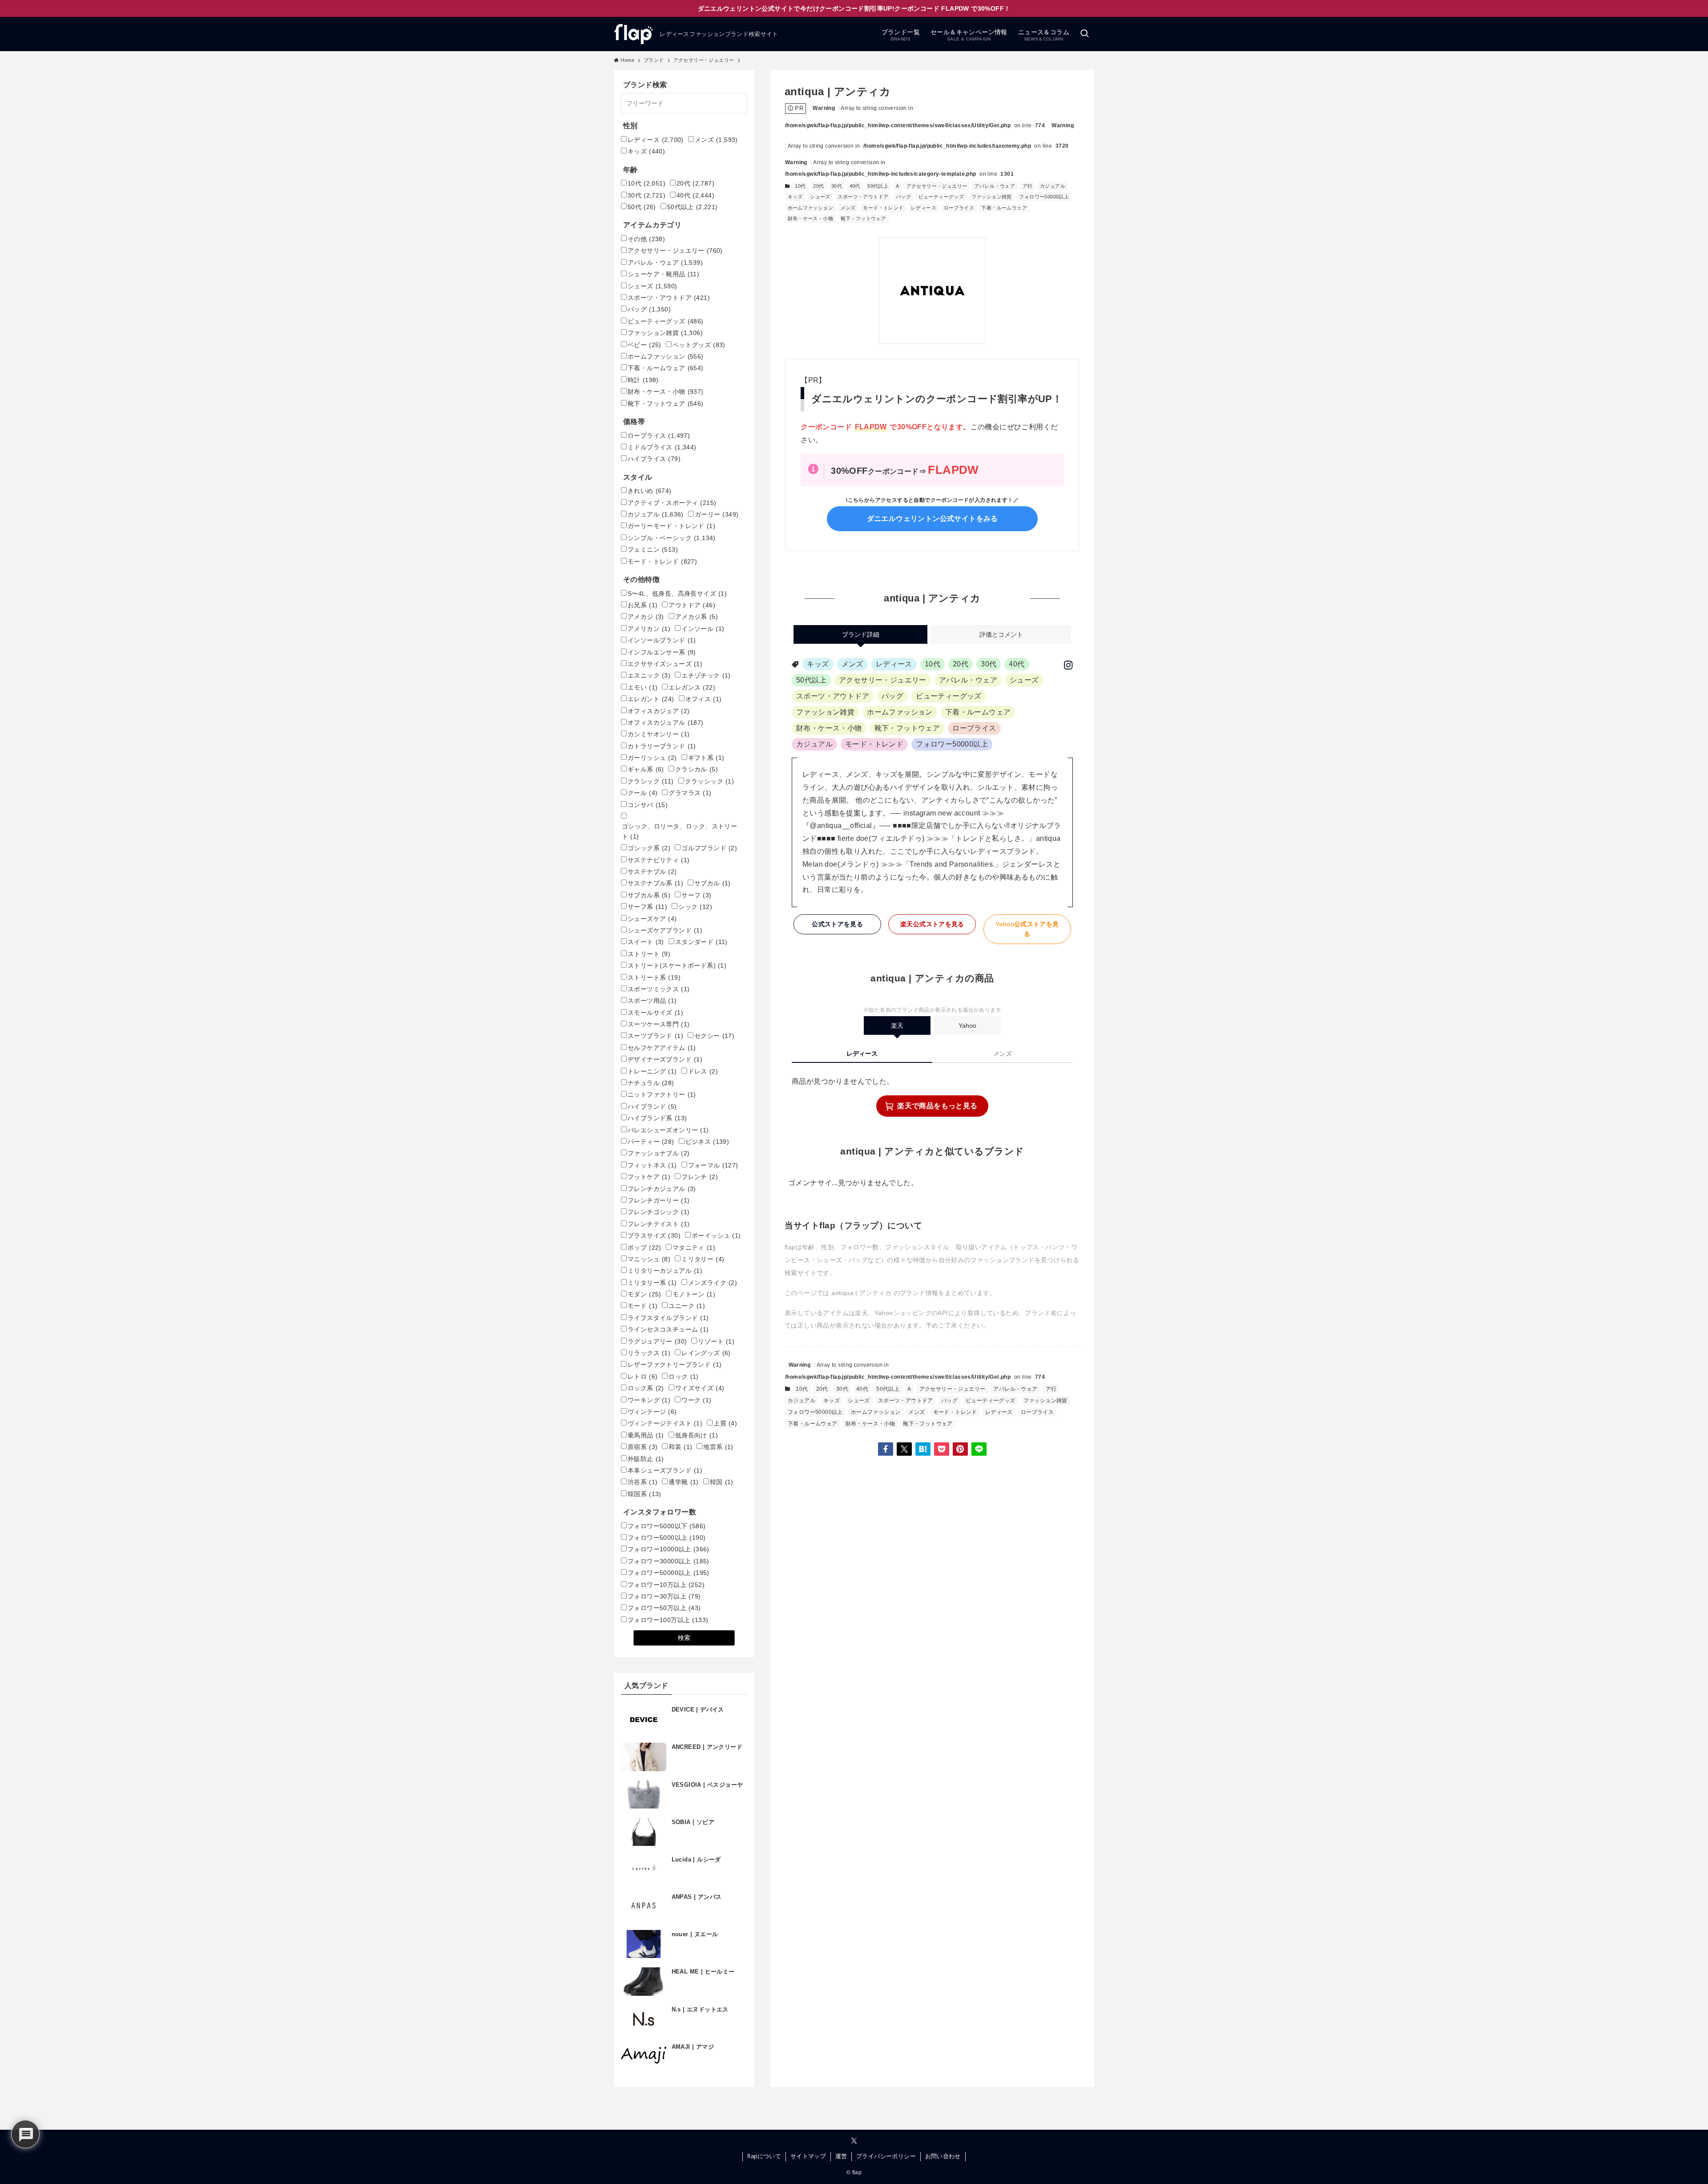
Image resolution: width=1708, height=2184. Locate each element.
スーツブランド (655, 1036)
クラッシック (710, 781)
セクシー (714, 1036)
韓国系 (645, 1494)
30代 (837, 186)
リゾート (716, 1341)
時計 (643, 380)
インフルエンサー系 (662, 652)
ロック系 (646, 1388)
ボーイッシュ (716, 1235)
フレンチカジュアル (662, 1189)
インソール (703, 629)
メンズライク (713, 1283)
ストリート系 (654, 977)
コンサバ (648, 805)
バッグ (903, 197)
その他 (646, 239)
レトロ (643, 1377)
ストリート (649, 954)
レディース (924, 208)
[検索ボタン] (1084, 34)
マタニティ (694, 1247)
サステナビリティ (659, 860)
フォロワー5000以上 (667, 1538)
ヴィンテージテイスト (665, 1423)
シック (695, 907)
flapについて (764, 2156)
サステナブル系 (655, 883)
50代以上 (878, 186)
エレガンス (692, 687)
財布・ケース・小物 (811, 218)
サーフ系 (647, 907)
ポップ (645, 1247)
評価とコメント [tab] (1001, 634)
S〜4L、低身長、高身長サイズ (677, 593)
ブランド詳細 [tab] (861, 634)
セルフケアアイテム (662, 1048)
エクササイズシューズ (665, 664)
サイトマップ (808, 2156)
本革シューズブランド (665, 1470)
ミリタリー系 (652, 1283)
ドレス (703, 1071)
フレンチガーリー (659, 1200)
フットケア (649, 1177)
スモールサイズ (655, 1013)
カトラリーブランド (662, 746)
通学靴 (683, 1482)
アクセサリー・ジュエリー (937, 186)
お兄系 (643, 605)
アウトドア (692, 605)
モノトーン (694, 1294)
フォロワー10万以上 (666, 1585)
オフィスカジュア (659, 711)
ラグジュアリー (657, 1341)
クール (643, 793)
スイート (646, 942)
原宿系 (643, 1447)
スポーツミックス (659, 989)
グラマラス (690, 793)
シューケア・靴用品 (663, 274)
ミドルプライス (662, 447)
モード (643, 1306)
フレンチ (700, 1177)
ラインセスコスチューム (668, 1329)
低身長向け (697, 1435)
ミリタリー (703, 1259)
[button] (886, 1449)
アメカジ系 (697, 617)
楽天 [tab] (897, 1025)
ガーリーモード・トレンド (671, 526)
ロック (683, 1377)
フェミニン (653, 549)
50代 (642, 207)
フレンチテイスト (659, 1224)
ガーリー (717, 514)
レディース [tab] (862, 1054)
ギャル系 (646, 769)
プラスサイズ (654, 1235)
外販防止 (646, 1459)
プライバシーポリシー (886, 2156)
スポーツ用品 (652, 1001)
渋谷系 (643, 1482)
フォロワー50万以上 (664, 1608)
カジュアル (1053, 186)
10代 (800, 186)
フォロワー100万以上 (668, 1620)
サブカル (713, 883)
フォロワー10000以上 (669, 1549)
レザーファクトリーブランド (675, 1364)
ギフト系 (706, 758)
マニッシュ (649, 1259)
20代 (818, 186)
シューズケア (652, 919)
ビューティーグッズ (941, 197)
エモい (643, 687)
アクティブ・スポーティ (672, 503)
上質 (725, 1423)
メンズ (848, 208)
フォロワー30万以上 (664, 1596)
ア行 (1028, 186)
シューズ (820, 197)
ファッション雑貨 (992, 197)
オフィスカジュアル (666, 723)
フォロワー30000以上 (669, 1561)
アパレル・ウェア (995, 186)
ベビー (645, 345)
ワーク (696, 1400)
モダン (645, 1294)
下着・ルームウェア (1004, 208)
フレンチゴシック (659, 1212)
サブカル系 (649, 895)
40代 (855, 186)
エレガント (651, 699)
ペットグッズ (699, 345)
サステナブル (652, 872)
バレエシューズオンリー (668, 1130)
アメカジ (646, 617)
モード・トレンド (883, 208)
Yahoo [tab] (967, 1025)
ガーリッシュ (652, 758)
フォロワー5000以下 (667, 1526)
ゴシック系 (649, 848)
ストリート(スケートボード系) (677, 965)
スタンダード (701, 942)
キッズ (795, 197)
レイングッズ (706, 1353)
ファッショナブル (659, 1153)
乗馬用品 (646, 1435)
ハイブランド (652, 1106)
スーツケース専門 (659, 1024)
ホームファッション (811, 208)
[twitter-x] (854, 2141)
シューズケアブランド (665, 930)
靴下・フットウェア (864, 218)
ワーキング (649, 1400)
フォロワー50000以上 (1044, 197)
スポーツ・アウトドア (863, 197)
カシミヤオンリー (659, 734)
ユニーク (687, 1306)
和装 (680, 1447)
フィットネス (652, 1165)
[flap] (633, 34)
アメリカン (649, 629)
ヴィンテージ (652, 1412)
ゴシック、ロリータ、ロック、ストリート (679, 831)
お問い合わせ (943, 2156)
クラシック (651, 781)
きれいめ (650, 491)
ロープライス (959, 208)
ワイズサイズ (700, 1388)
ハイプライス (654, 459)
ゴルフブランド (709, 848)
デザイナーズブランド (665, 1059)
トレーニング (652, 1071)
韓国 (722, 1482)
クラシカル (697, 769)
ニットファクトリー (662, 1094)
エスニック (649, 675)
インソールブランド (662, 640)
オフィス (704, 699)
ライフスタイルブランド (668, 1318)
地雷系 (718, 1447)
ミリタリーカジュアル (665, 1271)
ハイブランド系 (657, 1118)
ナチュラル (651, 1083)
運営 (841, 2156)
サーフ (696, 895)
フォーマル (713, 1165)
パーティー (651, 1142)
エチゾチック (706, 675)
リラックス (649, 1353)
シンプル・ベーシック (672, 538)
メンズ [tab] (1003, 1054)
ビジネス (707, 1142)
